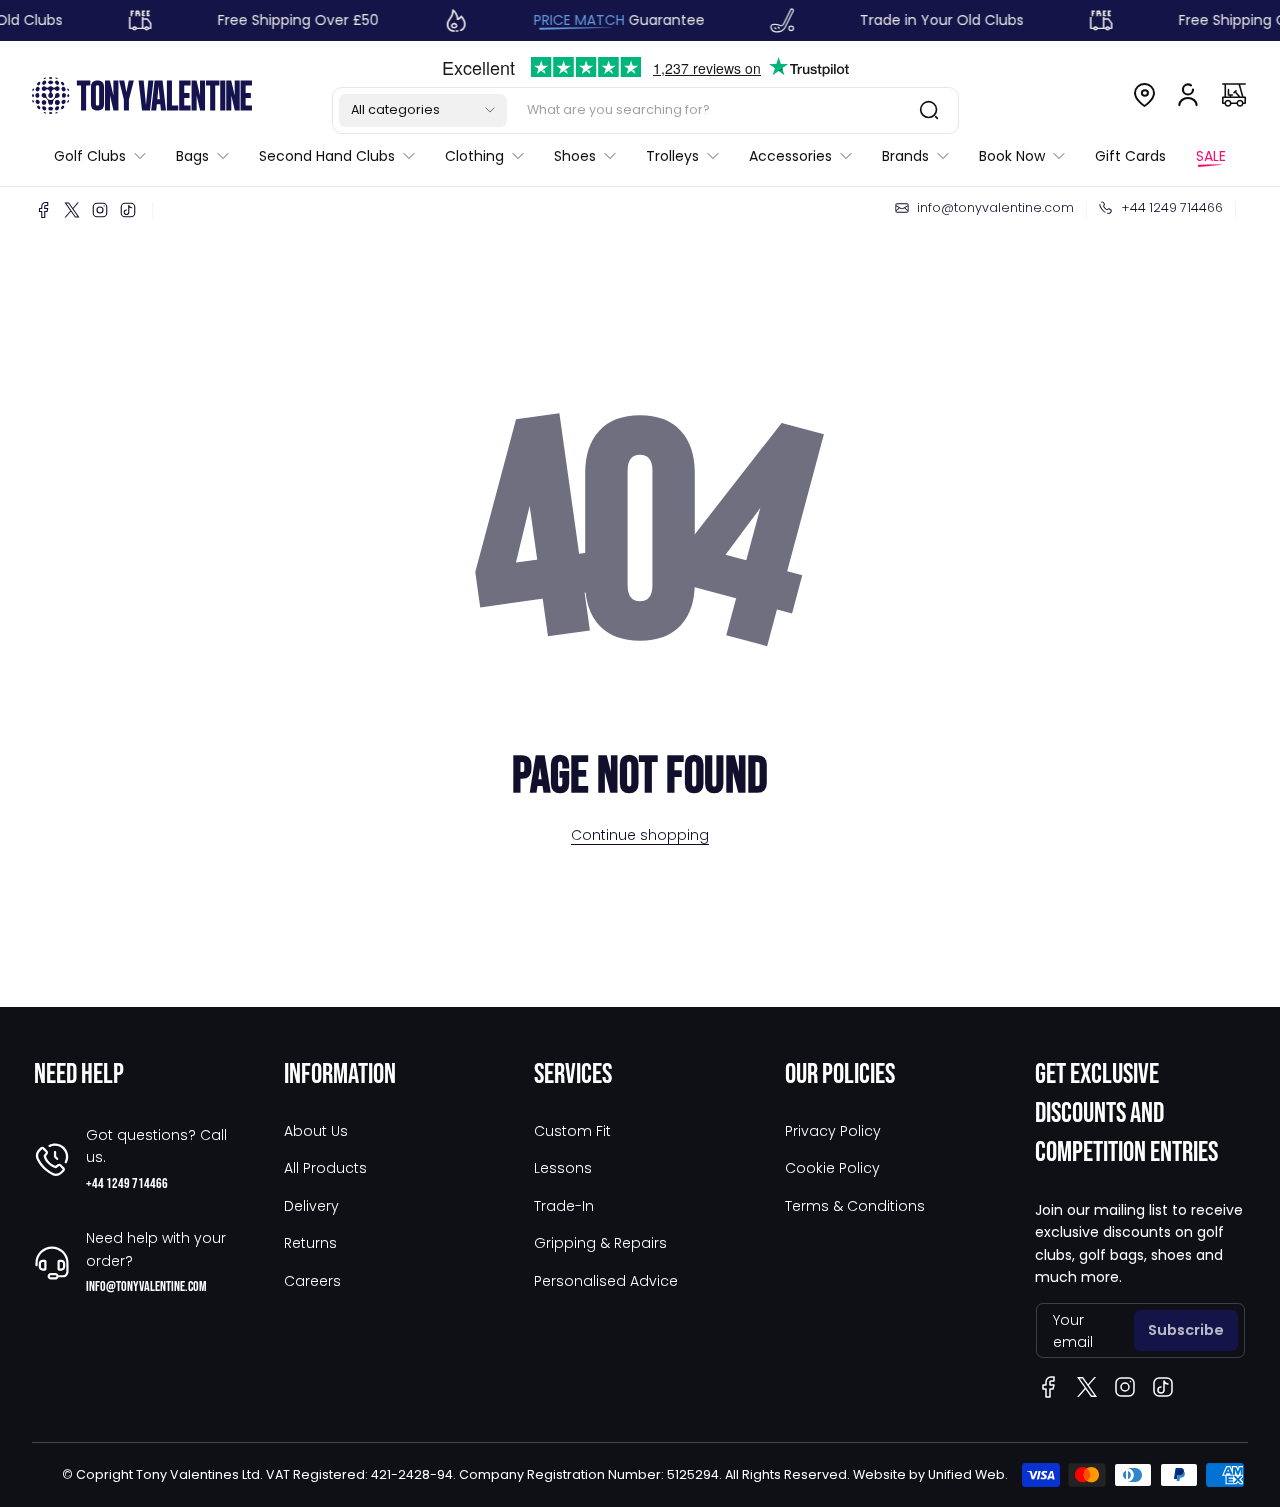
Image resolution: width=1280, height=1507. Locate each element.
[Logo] (142, 94)
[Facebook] (44, 210)
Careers (312, 1281)
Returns (310, 1243)
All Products (325, 1168)
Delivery (311, 1206)
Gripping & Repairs (600, 1243)
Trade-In (564, 1206)
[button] (423, 110)
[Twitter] (72, 210)
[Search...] (929, 110)
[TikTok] (128, 210)
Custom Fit (572, 1131)
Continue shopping (640, 835)
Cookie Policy (832, 1168)
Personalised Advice (606, 1281)
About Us (316, 1131)
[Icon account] (1188, 95)
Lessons (563, 1168)
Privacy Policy (833, 1131)
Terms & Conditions (855, 1206)
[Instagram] (100, 210)
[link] (107, 156)
